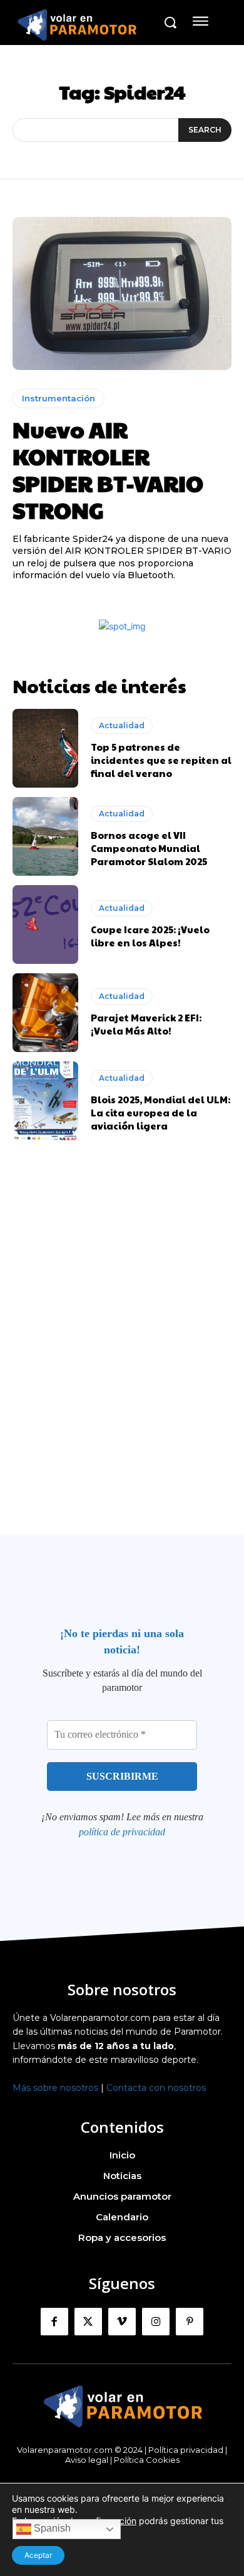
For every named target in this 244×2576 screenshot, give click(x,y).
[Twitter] (88, 2322)
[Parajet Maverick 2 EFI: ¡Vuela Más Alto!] (45, 1013)
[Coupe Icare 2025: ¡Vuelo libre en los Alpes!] (45, 925)
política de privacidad (122, 1832)
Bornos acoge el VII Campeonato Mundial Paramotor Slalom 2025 (149, 848)
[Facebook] (54, 2322)
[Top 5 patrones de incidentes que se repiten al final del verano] (45, 748)
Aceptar (38, 2555)
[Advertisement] (122, 1362)
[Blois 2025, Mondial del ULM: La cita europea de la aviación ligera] (45, 1101)
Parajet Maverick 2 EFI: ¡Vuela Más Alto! (146, 1024)
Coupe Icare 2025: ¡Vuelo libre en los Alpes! (150, 936)
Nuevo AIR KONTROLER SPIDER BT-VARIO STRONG (108, 469)
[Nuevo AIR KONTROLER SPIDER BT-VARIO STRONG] (122, 293)
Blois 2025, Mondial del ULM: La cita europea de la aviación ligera (160, 1112)
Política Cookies (147, 2460)
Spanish (51, 2528)
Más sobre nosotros (55, 2088)
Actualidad (122, 725)
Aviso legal (87, 2460)
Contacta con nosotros (156, 2088)
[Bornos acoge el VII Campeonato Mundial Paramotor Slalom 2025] (45, 836)
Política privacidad (186, 2450)
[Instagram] (156, 2322)
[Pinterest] (190, 2322)
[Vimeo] (122, 2322)
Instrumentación (58, 398)
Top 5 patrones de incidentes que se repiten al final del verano (161, 760)
